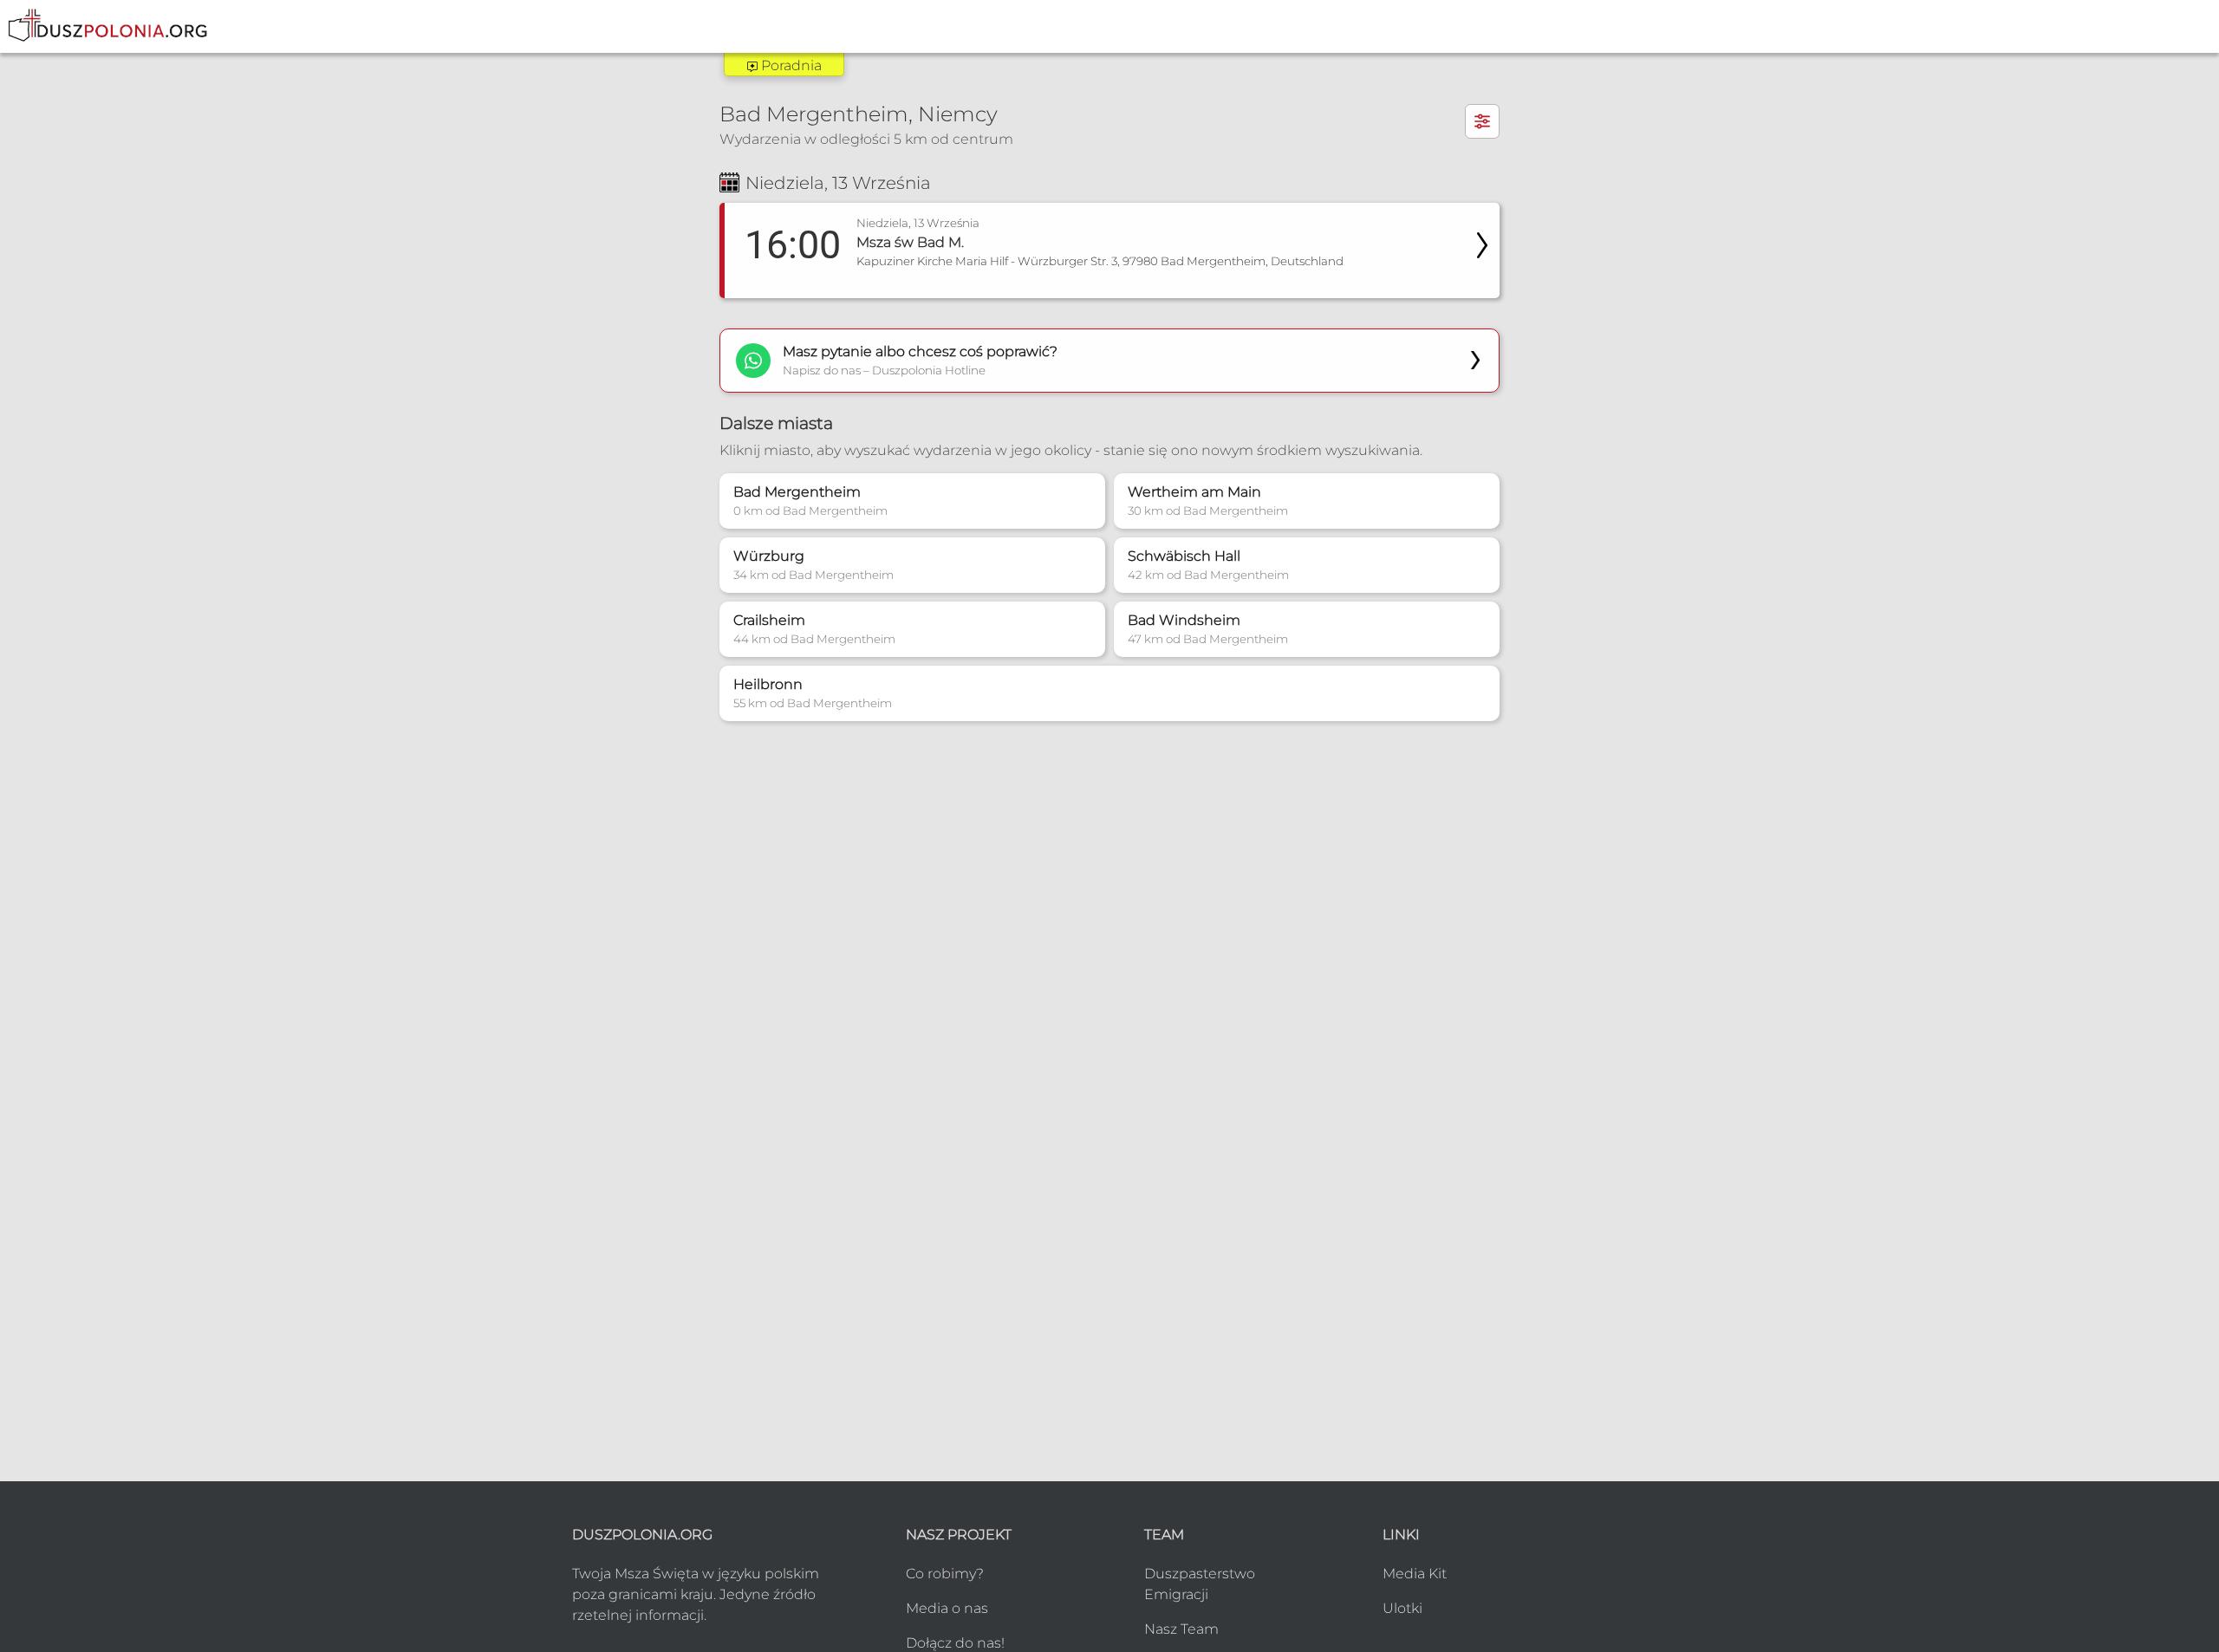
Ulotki (1402, 1608)
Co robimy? (945, 1574)
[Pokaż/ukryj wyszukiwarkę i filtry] (1482, 121)
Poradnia (790, 65)
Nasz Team (1181, 1629)
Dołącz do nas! (955, 1643)
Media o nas (947, 1608)
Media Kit (1415, 1574)
